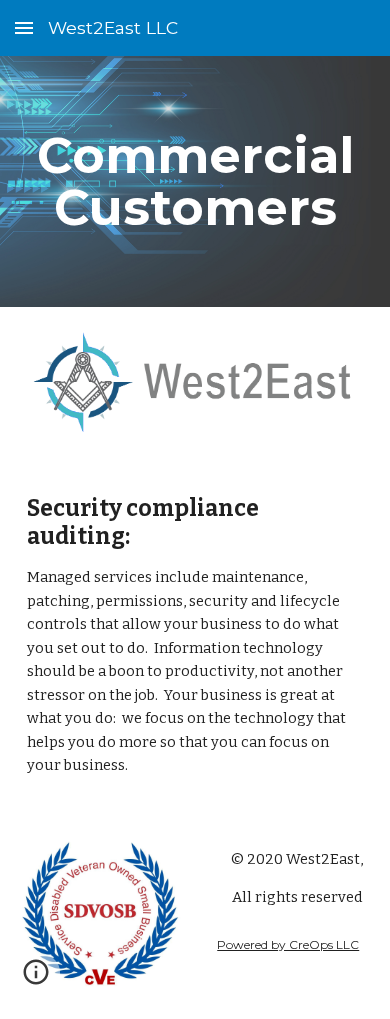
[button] (24, 27)
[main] (195, 181)
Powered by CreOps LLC (288, 944)
